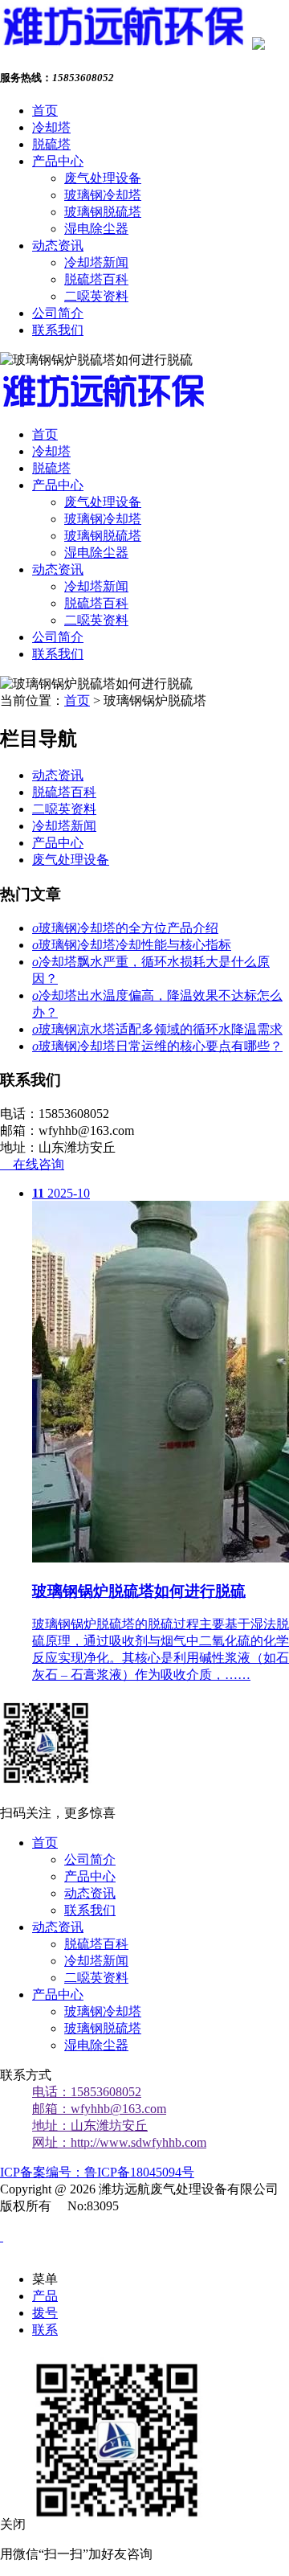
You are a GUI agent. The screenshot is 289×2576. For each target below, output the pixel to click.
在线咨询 (32, 1164)
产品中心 (58, 161)
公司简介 (58, 313)
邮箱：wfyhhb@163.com (99, 2109)
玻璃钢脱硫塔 (103, 212)
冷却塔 (51, 127)
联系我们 (58, 330)
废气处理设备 (103, 178)
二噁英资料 (96, 296)
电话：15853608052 (87, 2092)
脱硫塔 (51, 144)
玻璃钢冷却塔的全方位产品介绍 (125, 928)
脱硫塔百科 (96, 279)
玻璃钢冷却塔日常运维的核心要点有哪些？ (157, 1046)
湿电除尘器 (96, 229)
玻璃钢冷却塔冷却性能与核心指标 (132, 945)
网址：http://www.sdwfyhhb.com (119, 2142)
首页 (45, 111)
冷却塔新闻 (96, 262)
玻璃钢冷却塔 (103, 195)
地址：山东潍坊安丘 (90, 2126)
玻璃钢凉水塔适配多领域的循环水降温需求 (157, 1029)
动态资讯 (58, 246)
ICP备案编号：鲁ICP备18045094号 (97, 2172)
